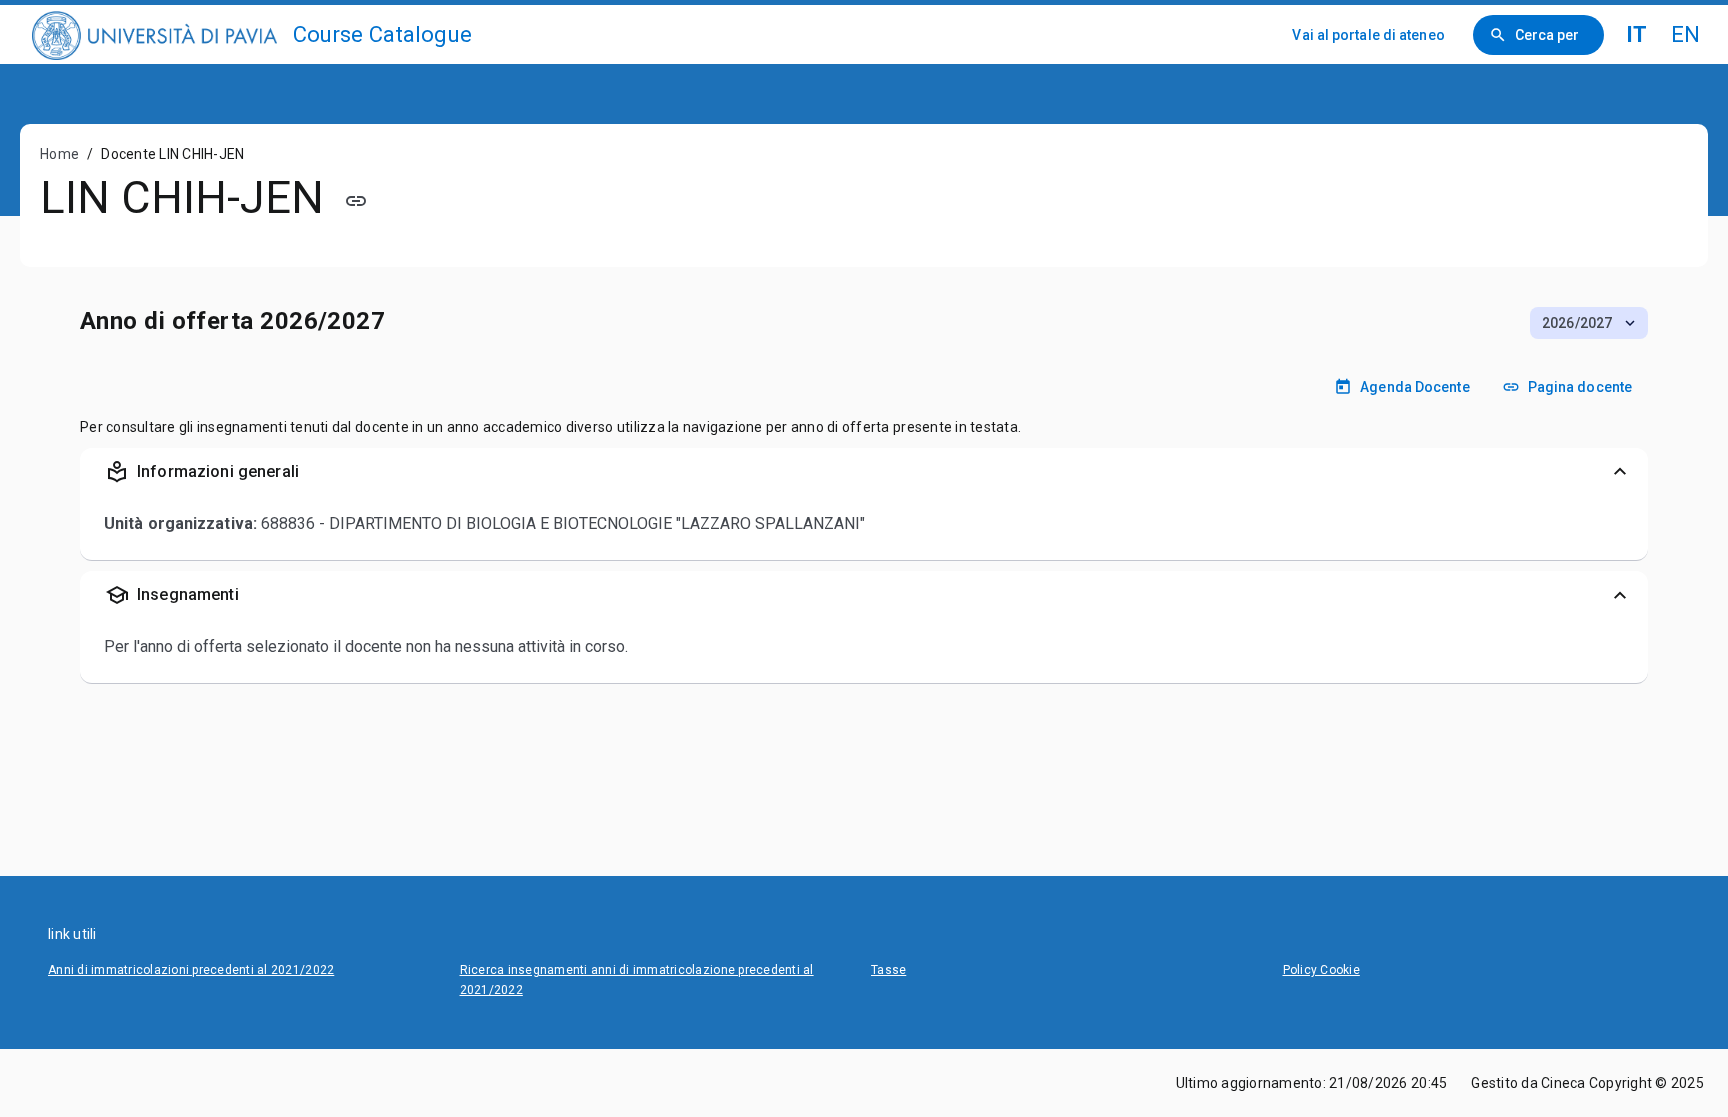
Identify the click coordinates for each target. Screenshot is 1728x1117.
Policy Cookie (1321, 970)
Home (59, 154)
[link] (154, 34)
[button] (1589, 323)
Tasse (888, 970)
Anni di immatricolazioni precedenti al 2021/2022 (191, 970)
